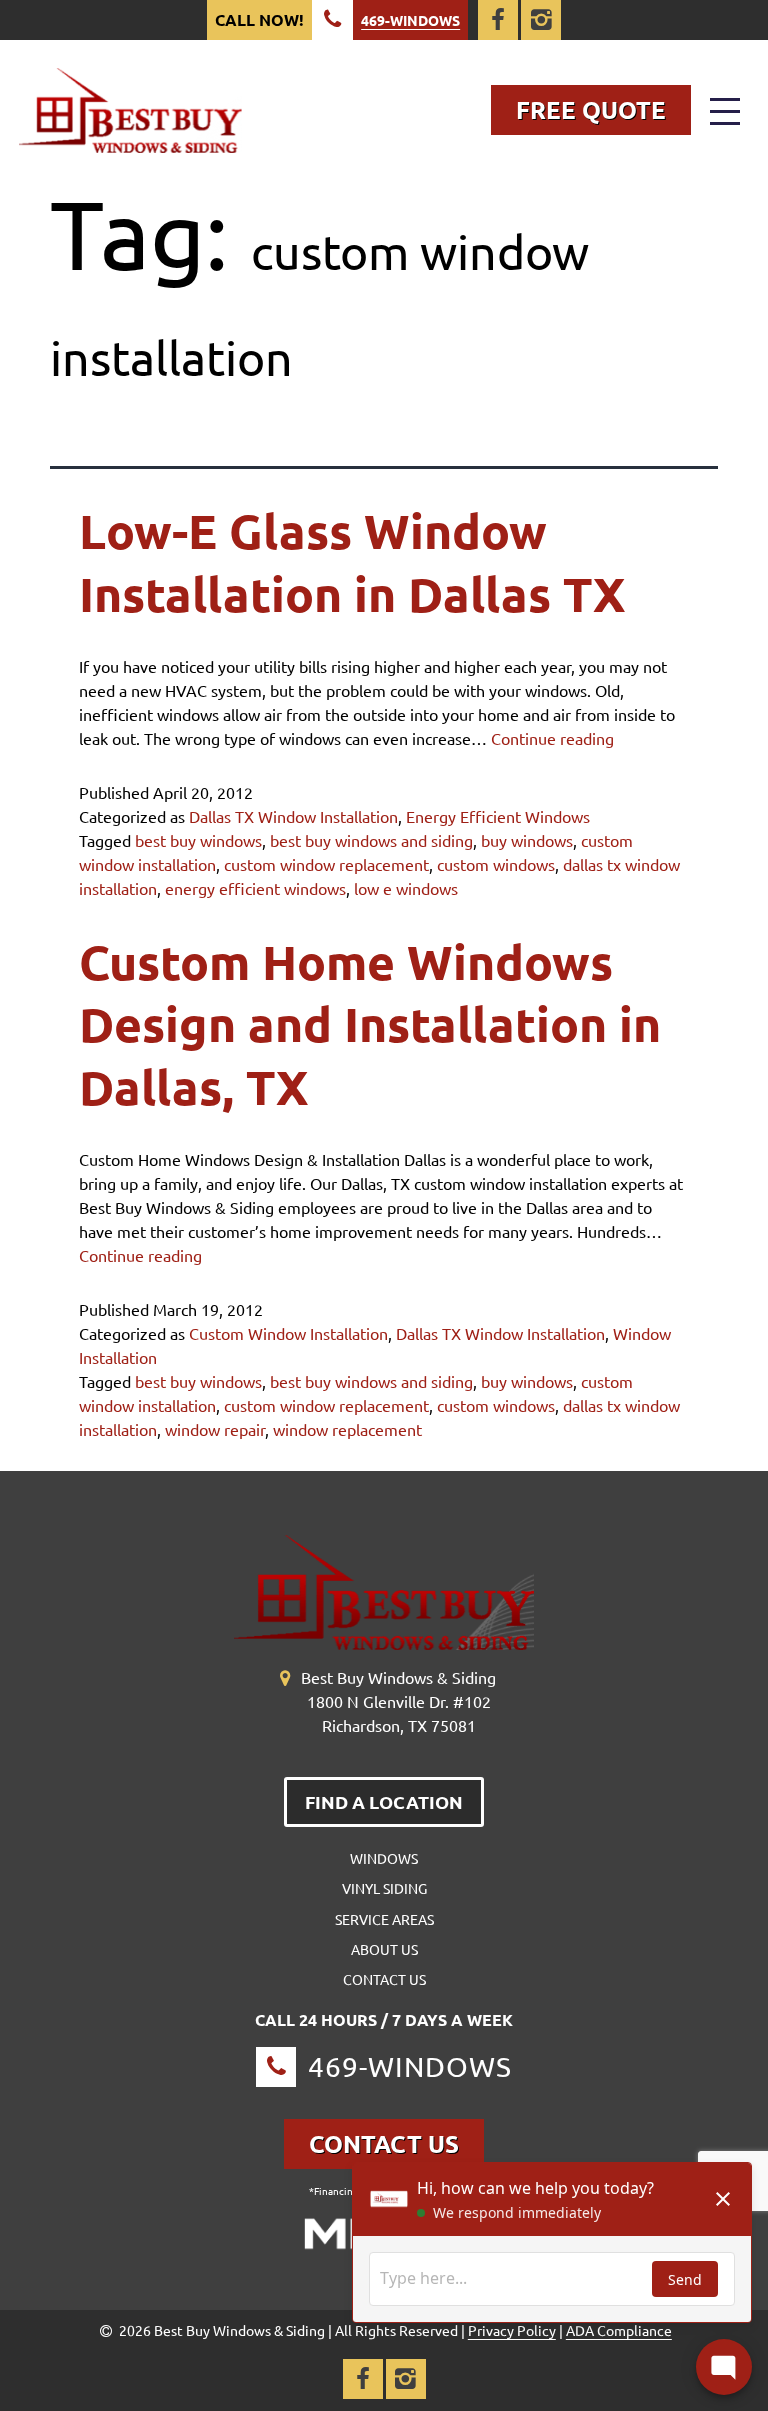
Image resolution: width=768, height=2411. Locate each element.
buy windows (527, 840)
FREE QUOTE (591, 109)
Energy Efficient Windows (498, 816)
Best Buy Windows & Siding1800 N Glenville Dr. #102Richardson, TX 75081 (398, 1701)
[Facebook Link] (498, 20)
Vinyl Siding (384, 1888)
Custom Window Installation (288, 1333)
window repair (215, 1429)
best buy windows (198, 840)
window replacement (347, 1429)
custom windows (496, 864)
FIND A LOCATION (384, 1801)
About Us (384, 1949)
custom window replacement (326, 864)
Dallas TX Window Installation (293, 816)
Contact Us (384, 1979)
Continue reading (552, 738)
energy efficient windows (255, 888)
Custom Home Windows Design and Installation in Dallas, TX (370, 1023)
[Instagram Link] (541, 20)
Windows (384, 1858)
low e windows (406, 888)
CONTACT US (384, 2143)
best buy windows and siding (371, 840)
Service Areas (384, 1919)
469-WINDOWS (410, 20)
